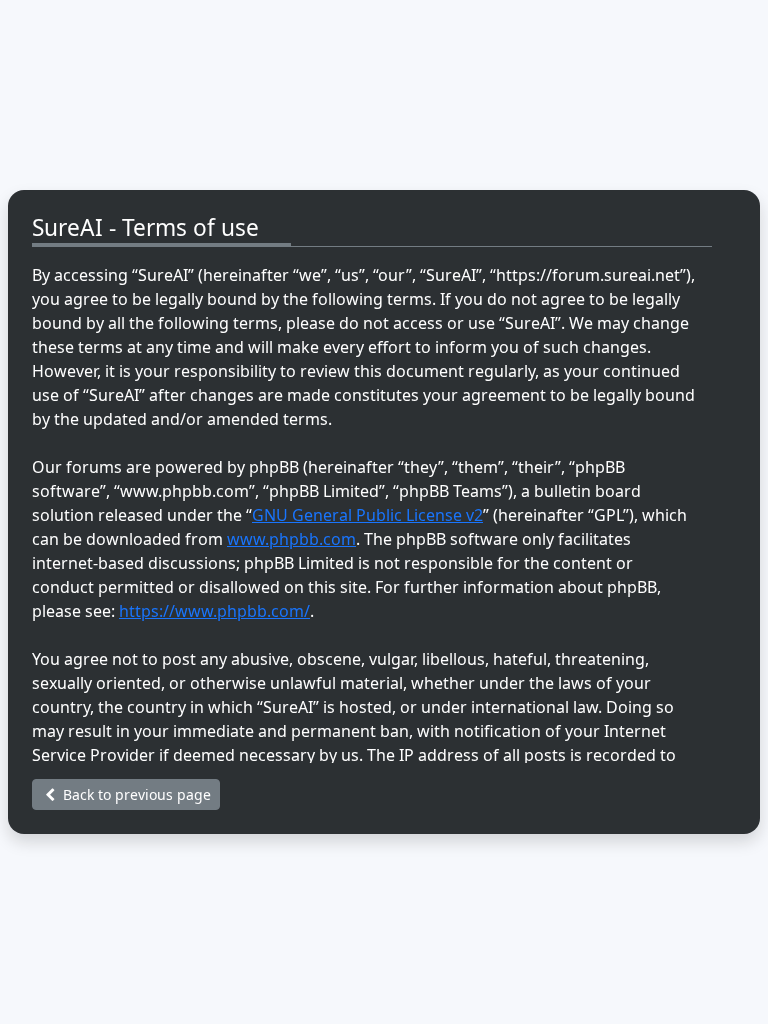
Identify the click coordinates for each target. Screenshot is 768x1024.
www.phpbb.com (291, 539)
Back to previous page (135, 794)
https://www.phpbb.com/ (214, 611)
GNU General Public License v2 (367, 515)
